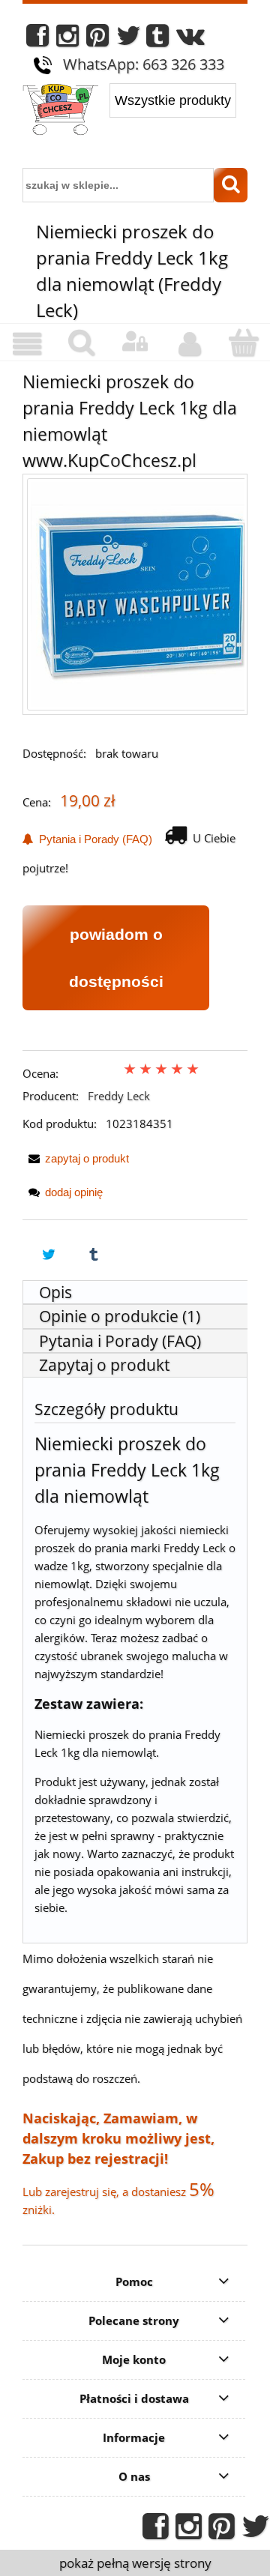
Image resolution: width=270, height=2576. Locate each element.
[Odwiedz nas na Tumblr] (157, 39)
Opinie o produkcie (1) (120, 1316)
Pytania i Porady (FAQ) (93, 839)
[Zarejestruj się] (189, 344)
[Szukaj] (231, 185)
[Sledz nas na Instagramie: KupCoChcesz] (67, 39)
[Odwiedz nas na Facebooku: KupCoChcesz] (37, 39)
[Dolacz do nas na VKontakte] (190, 39)
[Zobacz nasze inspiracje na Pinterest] (97, 39)
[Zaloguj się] (135, 342)
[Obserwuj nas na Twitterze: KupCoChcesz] (129, 39)
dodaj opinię (74, 1192)
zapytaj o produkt (87, 1158)
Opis (55, 1292)
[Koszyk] (243, 343)
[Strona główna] (60, 111)
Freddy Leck (119, 1096)
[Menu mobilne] (27, 344)
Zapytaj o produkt (104, 1365)
